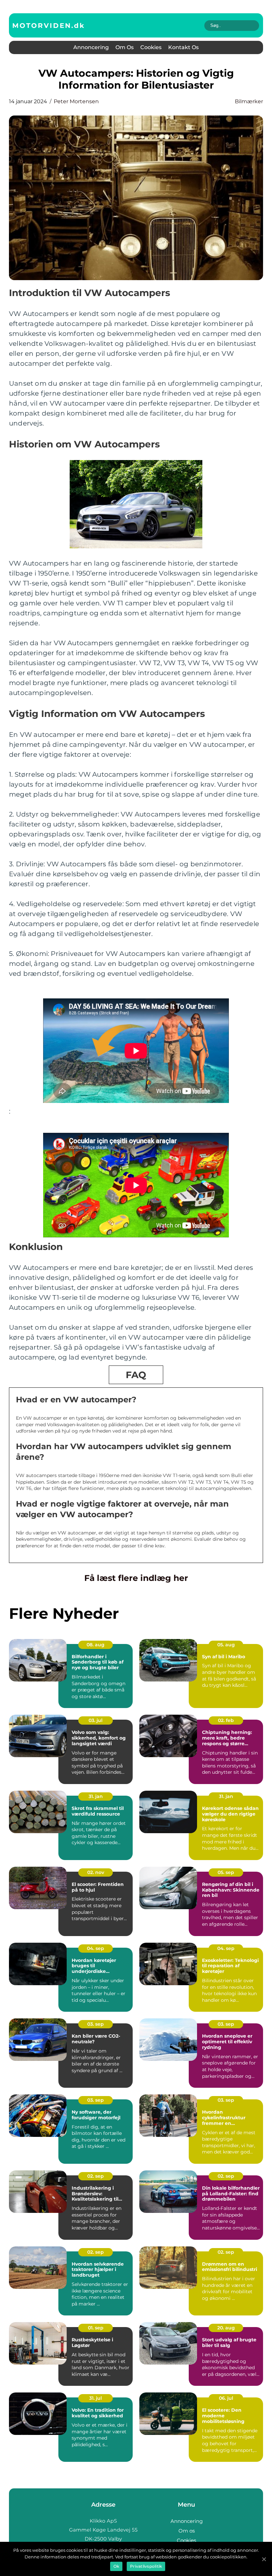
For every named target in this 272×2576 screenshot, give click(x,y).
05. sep (226, 1872)
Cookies (151, 47)
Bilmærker (249, 101)
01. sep (96, 2328)
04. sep (96, 1948)
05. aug (226, 1645)
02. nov (96, 1872)
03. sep (96, 2024)
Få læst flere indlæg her (136, 1578)
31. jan (96, 1796)
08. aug (96, 1645)
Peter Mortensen (76, 101)
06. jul (226, 2398)
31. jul (96, 2398)
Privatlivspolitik (146, 2566)
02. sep (96, 2176)
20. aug (226, 2328)
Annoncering (91, 47)
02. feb (226, 1720)
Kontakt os (183, 47)
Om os (125, 47)
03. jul (96, 1720)
